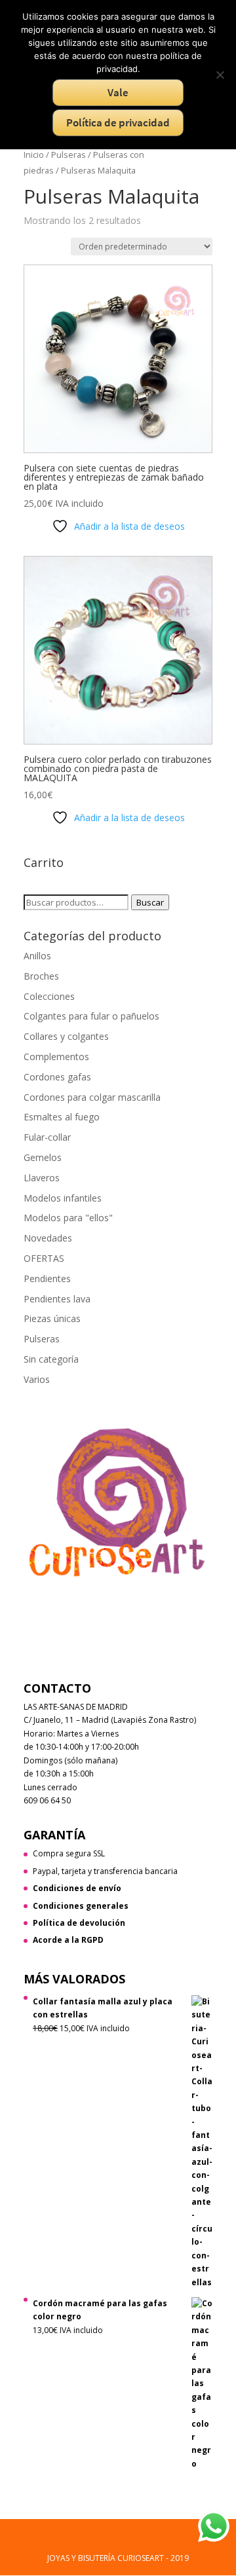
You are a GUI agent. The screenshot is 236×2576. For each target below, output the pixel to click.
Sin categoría (51, 1359)
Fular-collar (47, 1137)
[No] (220, 75)
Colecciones (49, 996)
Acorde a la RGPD (68, 1940)
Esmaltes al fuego (62, 1117)
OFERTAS (44, 1258)
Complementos (56, 1057)
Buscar (150, 902)
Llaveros (42, 1178)
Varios (37, 1379)
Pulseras (69, 155)
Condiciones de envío (77, 1888)
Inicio (34, 155)
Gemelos (43, 1157)
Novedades (48, 1238)
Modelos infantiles (63, 1198)
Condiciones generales (81, 1906)
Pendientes (47, 1279)
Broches (41, 976)
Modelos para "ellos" (68, 1218)
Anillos (37, 956)
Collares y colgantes (66, 1036)
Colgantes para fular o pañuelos (91, 1016)
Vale (118, 92)
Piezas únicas (52, 1318)
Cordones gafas (57, 1077)
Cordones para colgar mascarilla (92, 1097)
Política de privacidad (118, 122)
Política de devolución (79, 1923)
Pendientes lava (57, 1299)
